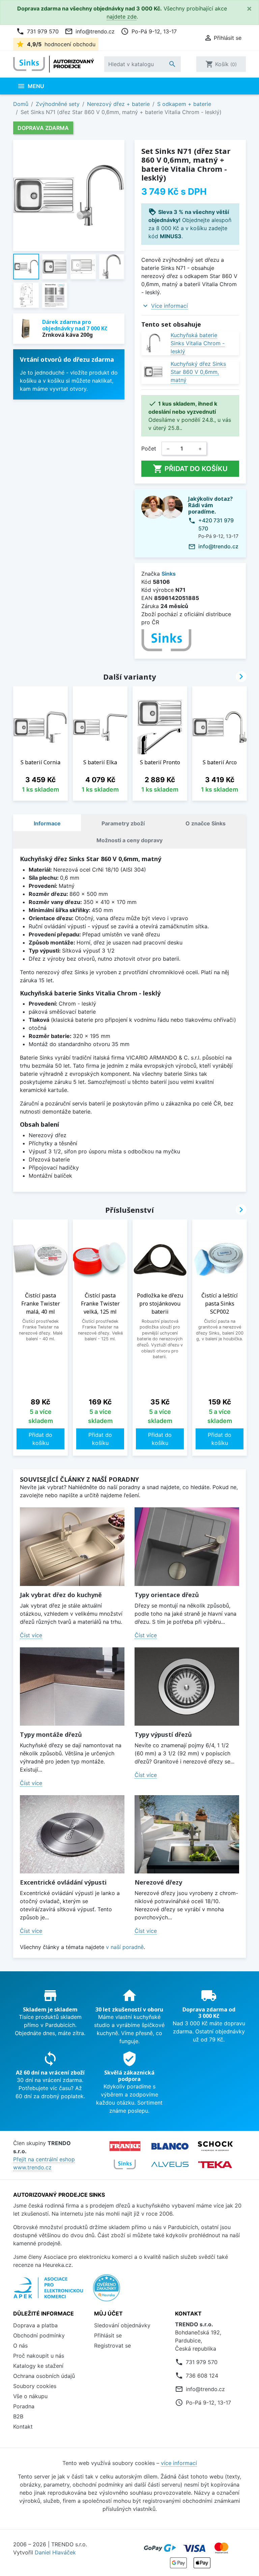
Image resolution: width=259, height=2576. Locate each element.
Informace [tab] (47, 823)
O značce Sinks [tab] (206, 823)
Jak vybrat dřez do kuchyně (61, 1595)
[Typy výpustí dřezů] (187, 1687)
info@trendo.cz (90, 31)
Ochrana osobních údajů (44, 2376)
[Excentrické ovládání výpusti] (72, 1834)
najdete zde (122, 17)
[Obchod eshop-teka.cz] (215, 2164)
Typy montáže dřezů (51, 1734)
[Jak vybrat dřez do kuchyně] (72, 1547)
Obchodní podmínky (39, 2335)
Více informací (169, 306)
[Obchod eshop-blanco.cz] (170, 2146)
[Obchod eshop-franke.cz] (125, 2146)
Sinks (169, 574)
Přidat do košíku (190, 469)
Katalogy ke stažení (38, 2366)
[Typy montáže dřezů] (72, 1687)
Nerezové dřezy (158, 1882)
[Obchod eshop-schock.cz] (215, 2146)
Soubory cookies (35, 2386)
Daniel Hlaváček (55, 2552)
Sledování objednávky (122, 2325)
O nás (20, 2346)
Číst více (31, 1635)
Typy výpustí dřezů (163, 1734)
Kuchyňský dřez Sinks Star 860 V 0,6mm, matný (198, 372)
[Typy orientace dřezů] (187, 1547)
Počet (149, 448)
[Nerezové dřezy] (187, 1834)
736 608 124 (202, 2376)
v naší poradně (125, 1947)
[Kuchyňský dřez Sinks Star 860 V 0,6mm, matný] (153, 372)
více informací (179, 2463)
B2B (18, 2416)
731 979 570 (37, 31)
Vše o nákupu (30, 2396)
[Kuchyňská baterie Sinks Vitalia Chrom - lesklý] (153, 343)
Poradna (24, 2406)
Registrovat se (112, 2346)
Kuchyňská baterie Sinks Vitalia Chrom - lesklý (198, 343)
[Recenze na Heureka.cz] (107, 2292)
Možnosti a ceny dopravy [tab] (129, 840)
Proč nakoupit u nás (39, 2356)
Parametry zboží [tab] (123, 823)
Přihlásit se (108, 2335)
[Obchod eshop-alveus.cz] (170, 2164)
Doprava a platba (35, 2325)
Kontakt (23, 2427)
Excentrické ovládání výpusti (63, 1882)
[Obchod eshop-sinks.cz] (125, 2164)
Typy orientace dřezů (167, 1595)
